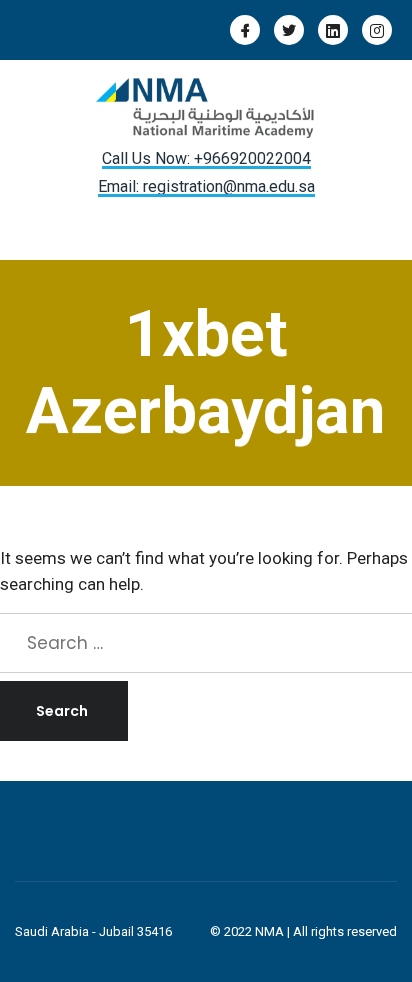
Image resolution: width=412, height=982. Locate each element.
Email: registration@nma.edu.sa (206, 186)
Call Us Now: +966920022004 (206, 158)
